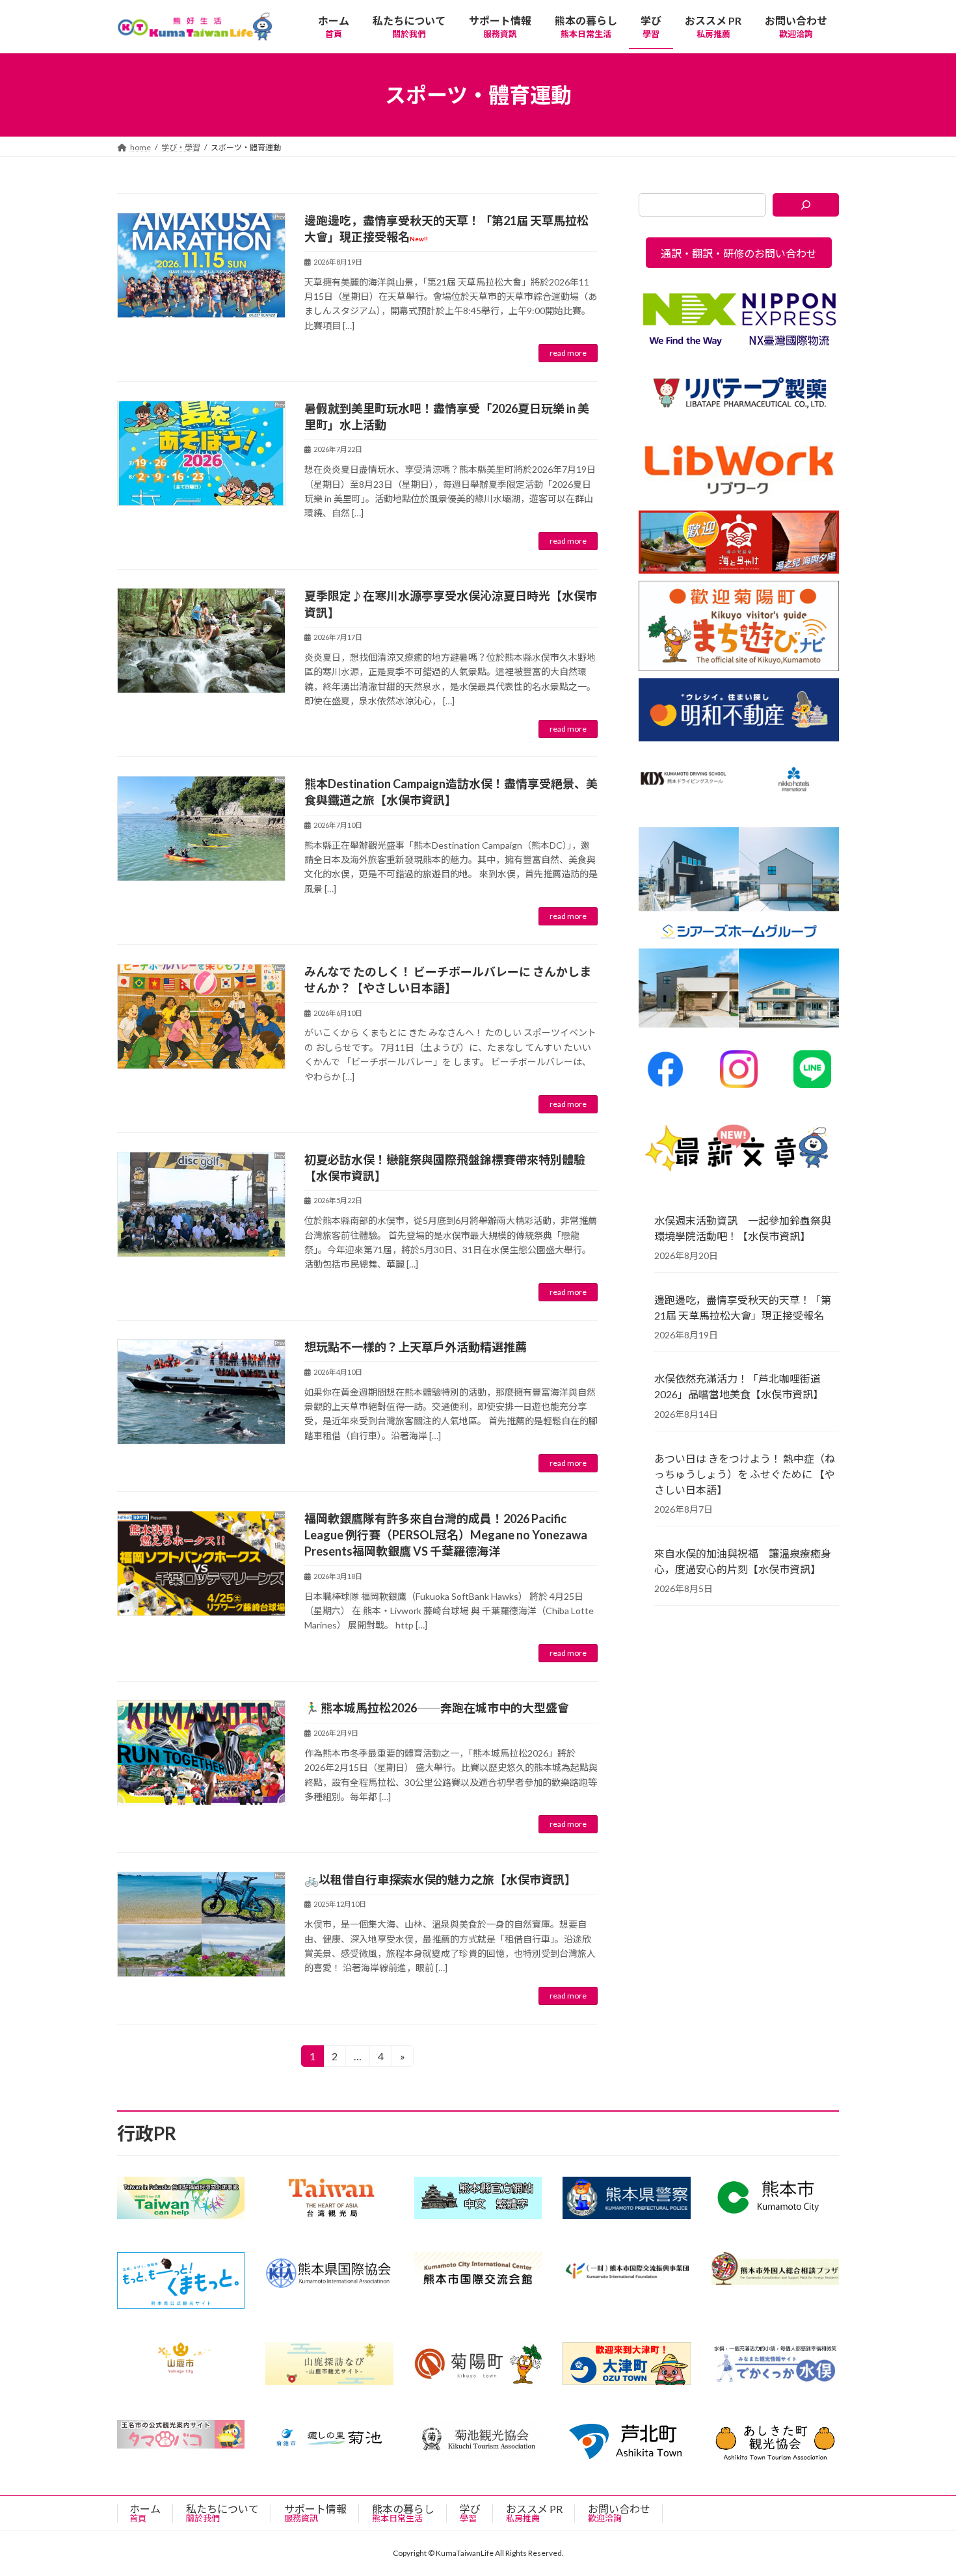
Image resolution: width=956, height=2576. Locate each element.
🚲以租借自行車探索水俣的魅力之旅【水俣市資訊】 (440, 1879)
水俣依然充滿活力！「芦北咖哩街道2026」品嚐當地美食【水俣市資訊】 (739, 1387)
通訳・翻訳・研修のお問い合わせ (739, 253)
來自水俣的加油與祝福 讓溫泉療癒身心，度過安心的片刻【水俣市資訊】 (743, 1561)
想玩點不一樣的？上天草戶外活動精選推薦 (416, 1347)
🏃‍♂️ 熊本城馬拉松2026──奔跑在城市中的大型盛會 (437, 1708)
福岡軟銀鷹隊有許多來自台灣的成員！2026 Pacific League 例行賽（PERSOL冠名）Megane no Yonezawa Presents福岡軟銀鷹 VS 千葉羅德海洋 (446, 1535)
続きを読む (568, 353)
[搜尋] (806, 205)
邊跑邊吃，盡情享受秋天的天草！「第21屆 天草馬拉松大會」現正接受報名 (743, 1308)
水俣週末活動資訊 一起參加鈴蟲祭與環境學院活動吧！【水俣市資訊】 (743, 1228)
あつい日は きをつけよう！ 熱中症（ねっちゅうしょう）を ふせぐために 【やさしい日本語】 (745, 1474)
